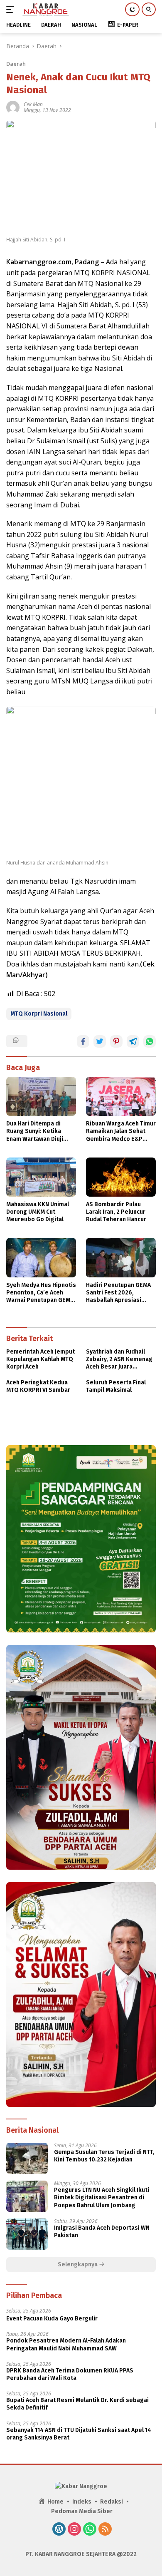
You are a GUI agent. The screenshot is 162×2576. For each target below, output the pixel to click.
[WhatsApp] (90, 2530)
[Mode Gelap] (132, 9)
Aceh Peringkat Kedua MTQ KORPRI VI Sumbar (38, 1386)
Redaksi (112, 2502)
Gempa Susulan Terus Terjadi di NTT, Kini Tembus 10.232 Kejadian (104, 2156)
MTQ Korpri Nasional (39, 1014)
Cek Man (33, 104)
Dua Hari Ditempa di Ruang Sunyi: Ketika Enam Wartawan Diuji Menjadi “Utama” (35, 1132)
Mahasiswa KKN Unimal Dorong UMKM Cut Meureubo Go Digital (38, 1212)
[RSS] (105, 2530)
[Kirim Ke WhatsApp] (150, 1041)
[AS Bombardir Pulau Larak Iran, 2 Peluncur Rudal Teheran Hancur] (121, 1177)
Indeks (82, 2502)
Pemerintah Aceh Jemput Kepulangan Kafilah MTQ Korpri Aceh (40, 1359)
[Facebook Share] (83, 1041)
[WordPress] (59, 2530)
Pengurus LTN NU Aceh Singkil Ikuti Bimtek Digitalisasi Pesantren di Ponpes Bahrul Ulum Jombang (102, 2197)
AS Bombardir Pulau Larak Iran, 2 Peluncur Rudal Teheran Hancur (116, 1212)
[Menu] (12, 10)
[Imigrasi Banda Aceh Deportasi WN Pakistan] (27, 2234)
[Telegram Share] (133, 1041)
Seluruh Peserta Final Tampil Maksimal (116, 1386)
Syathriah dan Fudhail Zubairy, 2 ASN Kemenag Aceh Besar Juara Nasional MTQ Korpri (119, 1360)
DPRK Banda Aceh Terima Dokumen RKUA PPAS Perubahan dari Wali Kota (70, 2374)
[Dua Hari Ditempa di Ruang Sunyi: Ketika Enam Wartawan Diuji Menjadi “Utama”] (41, 1096)
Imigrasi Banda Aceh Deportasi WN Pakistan (102, 2232)
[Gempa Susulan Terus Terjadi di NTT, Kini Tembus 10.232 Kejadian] (27, 2158)
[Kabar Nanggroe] (45, 10)
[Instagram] (74, 2530)
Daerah (16, 64)
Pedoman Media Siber (82, 2511)
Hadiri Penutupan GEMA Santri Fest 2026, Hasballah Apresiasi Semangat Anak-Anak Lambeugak (118, 1293)
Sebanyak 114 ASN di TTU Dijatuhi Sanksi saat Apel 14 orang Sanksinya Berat (79, 2434)
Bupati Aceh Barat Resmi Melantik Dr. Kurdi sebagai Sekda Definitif (77, 2404)
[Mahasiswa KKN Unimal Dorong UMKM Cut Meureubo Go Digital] (41, 1177)
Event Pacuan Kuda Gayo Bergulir (52, 2319)
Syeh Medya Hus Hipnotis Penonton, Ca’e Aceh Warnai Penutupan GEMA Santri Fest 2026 (41, 1293)
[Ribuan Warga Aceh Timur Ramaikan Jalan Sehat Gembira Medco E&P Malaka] (121, 1096)
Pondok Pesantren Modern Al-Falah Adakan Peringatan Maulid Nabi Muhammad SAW (66, 2344)
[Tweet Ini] (100, 1041)
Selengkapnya (78, 2264)
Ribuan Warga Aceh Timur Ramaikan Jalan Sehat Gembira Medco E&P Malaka (121, 1132)
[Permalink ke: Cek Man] (13, 107)
